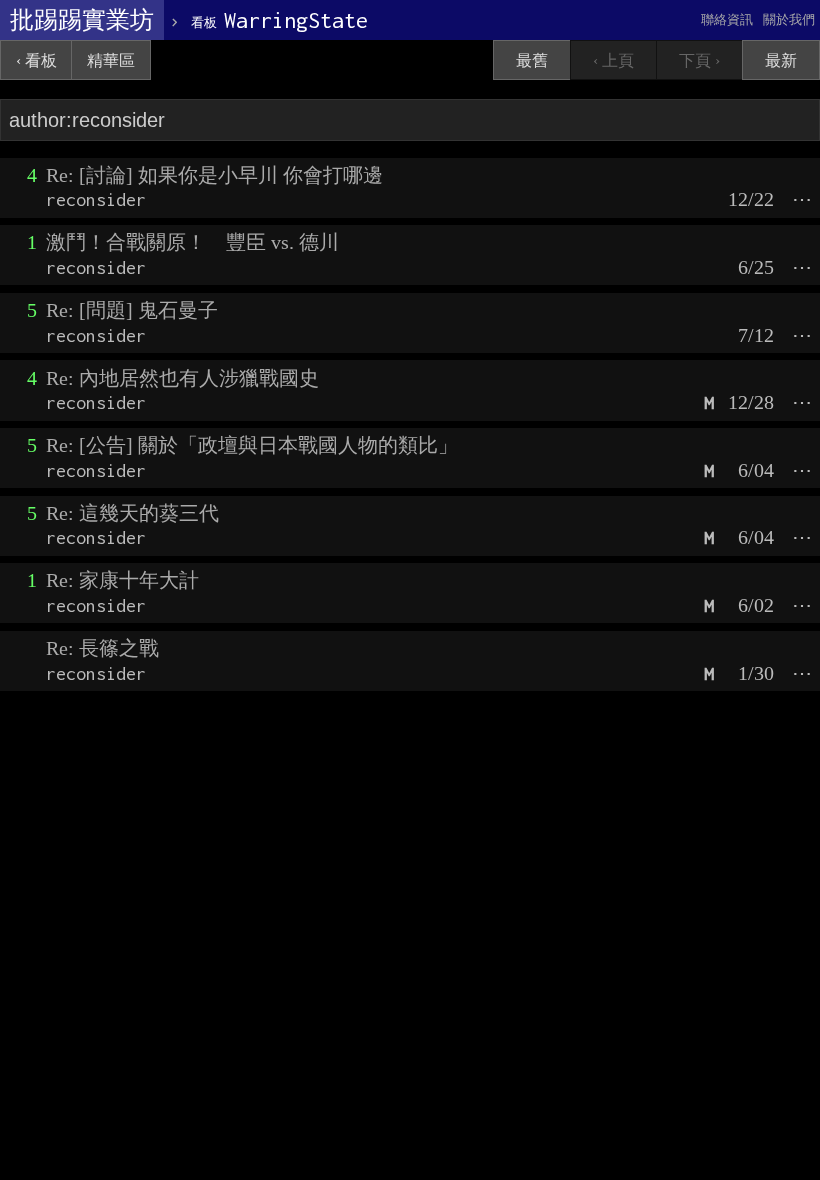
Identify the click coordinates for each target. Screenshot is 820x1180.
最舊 (532, 60)
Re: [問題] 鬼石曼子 (132, 310)
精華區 (111, 60)
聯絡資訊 (727, 19)
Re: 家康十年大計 (122, 580)
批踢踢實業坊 (82, 20)
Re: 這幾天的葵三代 (132, 513)
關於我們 (789, 19)
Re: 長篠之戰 (102, 648)
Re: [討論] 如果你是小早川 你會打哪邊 (214, 175)
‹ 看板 (36, 60)
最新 (781, 60)
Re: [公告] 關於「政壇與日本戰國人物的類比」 (252, 445)
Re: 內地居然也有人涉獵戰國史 (182, 378)
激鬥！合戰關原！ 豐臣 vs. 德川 (192, 242)
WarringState (279, 20)
